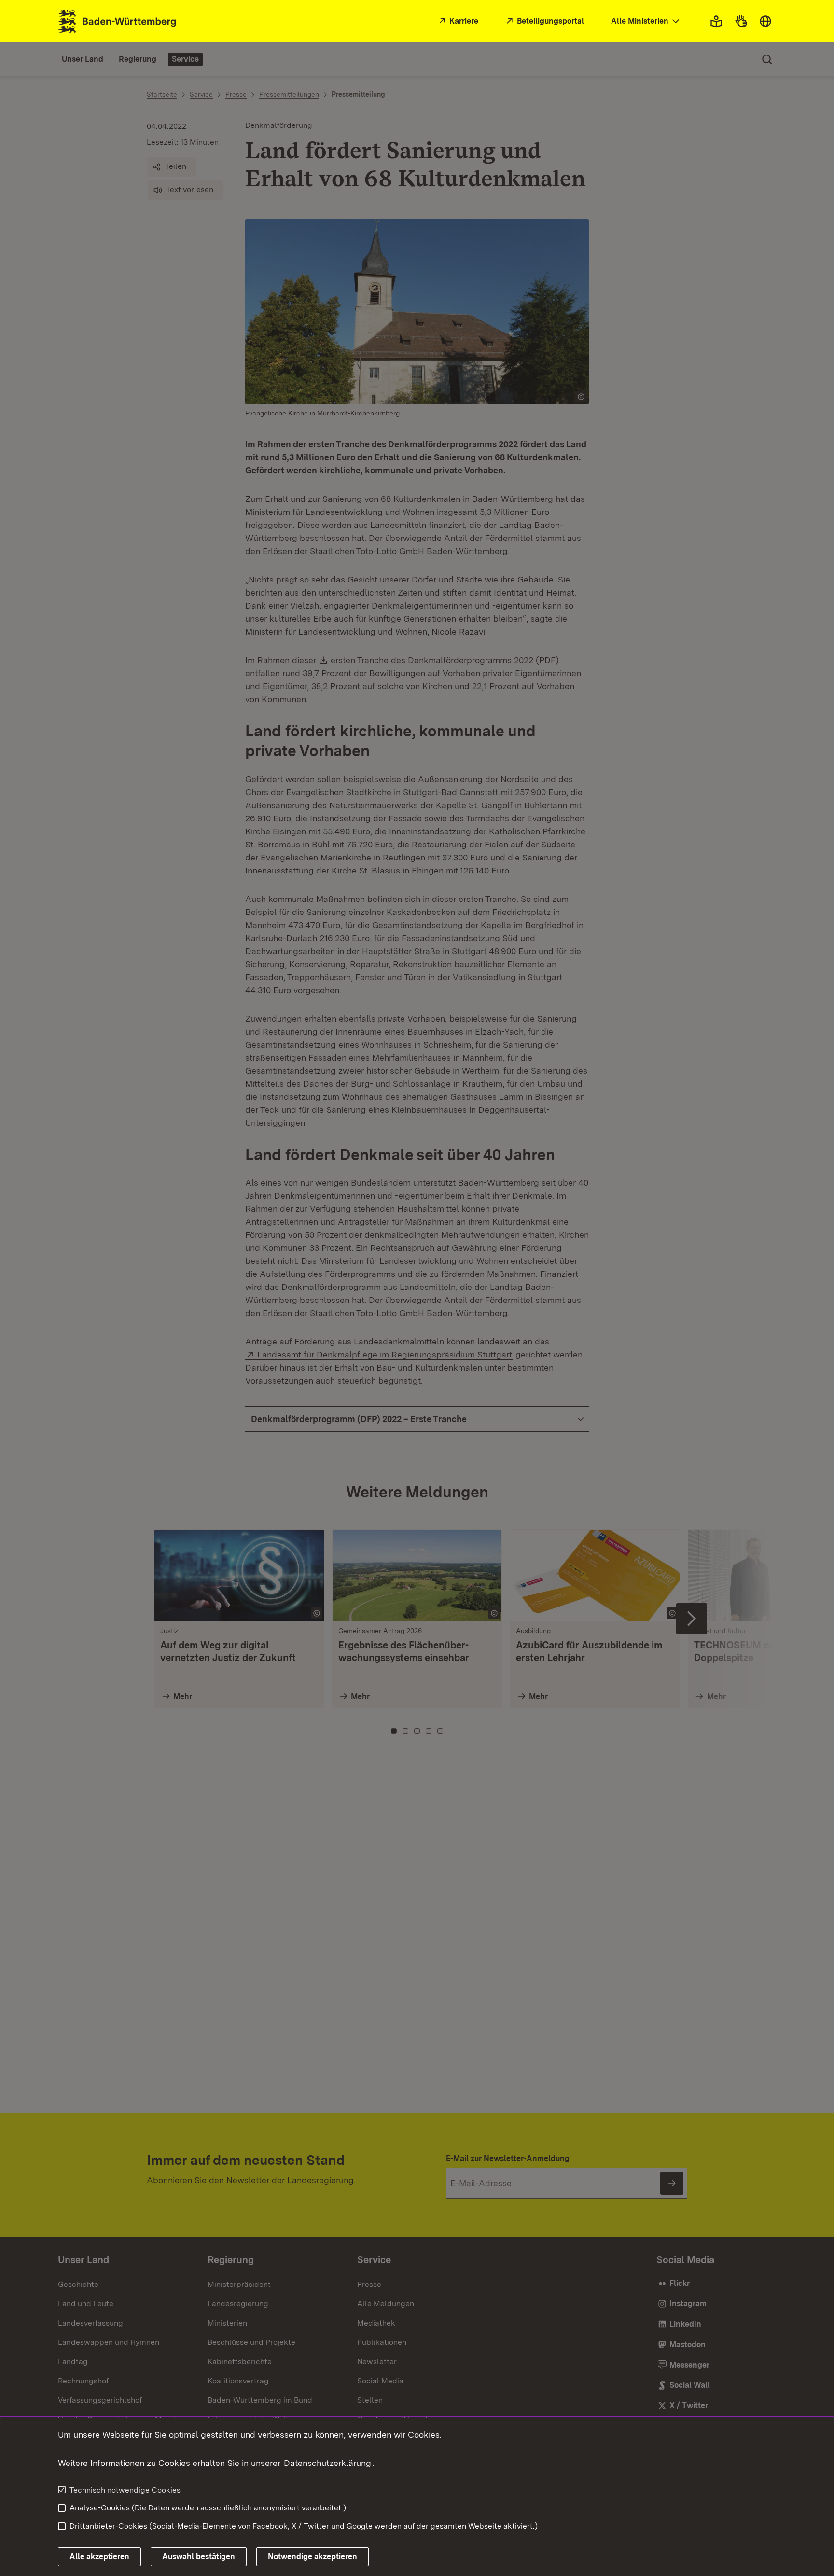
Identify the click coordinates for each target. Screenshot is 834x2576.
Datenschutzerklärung (327, 2463)
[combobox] (646, 21)
